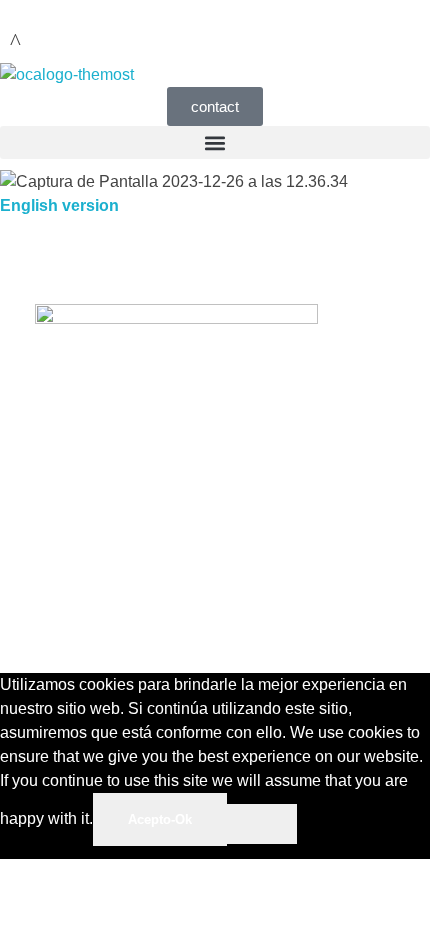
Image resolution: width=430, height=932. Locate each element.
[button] (215, 142)
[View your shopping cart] (15, 41)
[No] (262, 824)
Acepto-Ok (160, 819)
